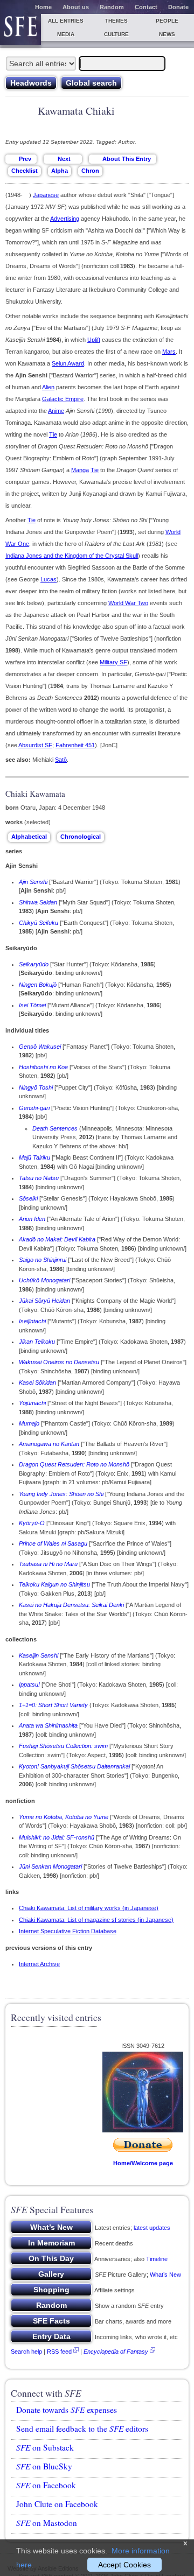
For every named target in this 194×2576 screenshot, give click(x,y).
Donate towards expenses (67, 2410)
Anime (56, 411)
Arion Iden (32, 1219)
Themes (116, 21)
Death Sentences (55, 1128)
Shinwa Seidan (38, 902)
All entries (66, 21)
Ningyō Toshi (36, 1087)
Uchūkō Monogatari (44, 1280)
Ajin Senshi (33, 882)
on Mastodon (47, 2523)
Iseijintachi (32, 1321)
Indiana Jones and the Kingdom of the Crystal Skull (72, 556)
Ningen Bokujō (38, 985)
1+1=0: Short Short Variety (53, 1705)
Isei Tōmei (32, 1005)
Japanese (46, 195)
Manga (80, 470)
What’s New (165, 2275)
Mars (169, 352)
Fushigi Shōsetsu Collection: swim (63, 1746)
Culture (116, 34)
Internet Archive (39, 1964)
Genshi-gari (34, 1108)
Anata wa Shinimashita (48, 1725)
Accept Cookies (124, 2565)
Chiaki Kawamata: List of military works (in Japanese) (89, 1908)
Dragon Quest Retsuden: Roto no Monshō (74, 1464)
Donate (178, 7)
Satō (61, 760)
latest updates (152, 2228)
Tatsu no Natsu (39, 1178)
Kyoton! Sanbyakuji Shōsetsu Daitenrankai (74, 1766)
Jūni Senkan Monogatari (50, 1866)
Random (112, 7)
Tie (53, 434)
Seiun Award (68, 363)
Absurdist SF (35, 745)
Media (66, 34)
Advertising (65, 219)
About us (76, 7)
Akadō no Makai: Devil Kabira (57, 1239)
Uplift (94, 340)
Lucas (48, 579)
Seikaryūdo (34, 964)
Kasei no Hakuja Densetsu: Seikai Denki (71, 1605)
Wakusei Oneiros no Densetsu (59, 1362)
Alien (48, 387)
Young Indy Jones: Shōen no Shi (61, 1494)
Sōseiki (28, 1198)
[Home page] (20, 30)
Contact (146, 7)
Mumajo (29, 1423)
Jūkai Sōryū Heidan (44, 1301)
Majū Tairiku (34, 1157)
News (167, 34)
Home (43, 7)
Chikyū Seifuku (39, 923)
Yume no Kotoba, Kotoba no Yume (64, 1817)
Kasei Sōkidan (37, 1382)
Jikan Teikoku (37, 1342)
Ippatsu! (29, 1684)
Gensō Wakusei (40, 1047)
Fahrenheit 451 (75, 745)
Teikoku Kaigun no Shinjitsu (54, 1584)
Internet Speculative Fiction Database (68, 1931)
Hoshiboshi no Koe (43, 1067)
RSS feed (59, 2352)
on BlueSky (44, 2466)
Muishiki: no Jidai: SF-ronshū (57, 1837)
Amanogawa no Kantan (49, 1444)
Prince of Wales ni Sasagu (53, 1543)
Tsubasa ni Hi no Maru (48, 1564)
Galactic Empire (63, 399)
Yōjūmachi (32, 1403)
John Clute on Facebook (57, 2504)
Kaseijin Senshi (39, 1655)
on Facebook (46, 2485)
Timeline (157, 2259)
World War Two (128, 603)
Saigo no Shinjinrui (43, 1260)
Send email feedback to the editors (82, 2428)
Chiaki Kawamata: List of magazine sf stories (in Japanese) (96, 1920)
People (167, 21)
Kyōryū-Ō (32, 1523)
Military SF (113, 662)
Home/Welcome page (143, 2163)
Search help (26, 2352)
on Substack (45, 2447)
